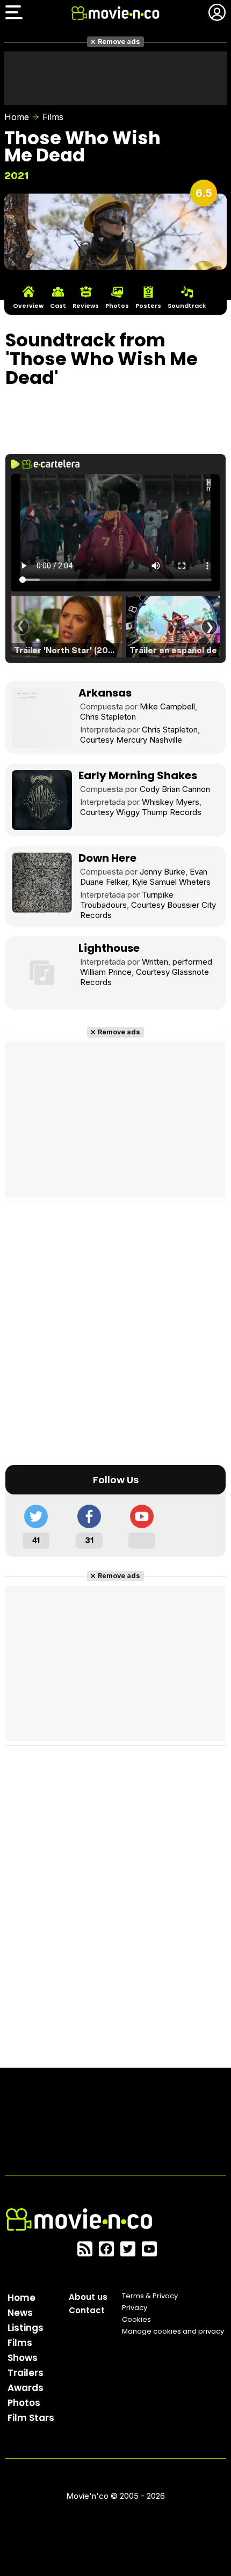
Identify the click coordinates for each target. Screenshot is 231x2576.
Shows (23, 2358)
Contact (87, 2310)
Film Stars (31, 2418)
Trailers (26, 2373)
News (20, 2313)
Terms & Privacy (150, 2296)
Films (53, 117)
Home (17, 117)
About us (88, 2297)
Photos (24, 2403)
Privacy (135, 2308)
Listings (26, 2328)
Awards (26, 2388)
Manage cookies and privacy (173, 2331)
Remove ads (119, 42)
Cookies (136, 2319)
